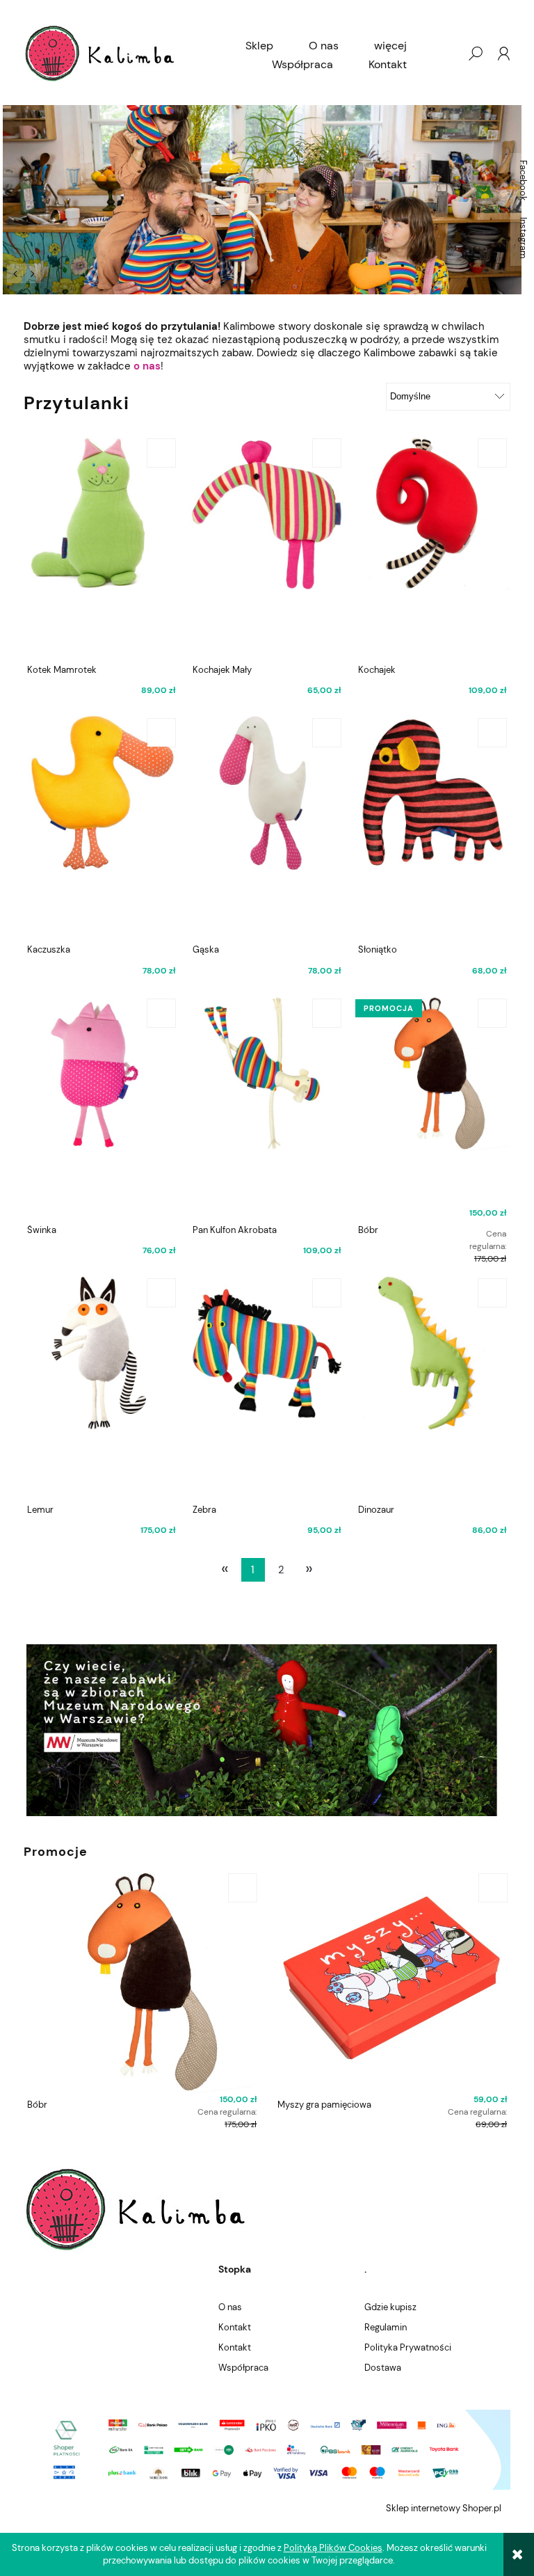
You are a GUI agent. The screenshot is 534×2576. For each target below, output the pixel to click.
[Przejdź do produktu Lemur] (101, 1387)
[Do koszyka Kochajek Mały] (327, 453)
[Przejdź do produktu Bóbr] (432, 1107)
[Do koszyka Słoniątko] (492, 733)
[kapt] (267, 1730)
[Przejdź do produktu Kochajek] (432, 547)
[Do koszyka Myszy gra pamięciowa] (493, 1888)
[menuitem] (259, 46)
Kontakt (235, 2327)
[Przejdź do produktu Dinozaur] (432, 1387)
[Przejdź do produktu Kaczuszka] (101, 827)
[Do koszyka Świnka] (161, 1013)
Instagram (523, 238)
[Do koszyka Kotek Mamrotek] (161, 453)
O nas (230, 2307)
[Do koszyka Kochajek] (492, 453)
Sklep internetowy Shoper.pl (444, 2508)
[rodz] (267, 200)
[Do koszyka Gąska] (327, 733)
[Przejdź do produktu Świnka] (101, 1107)
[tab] (50, 272)
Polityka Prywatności (408, 2347)
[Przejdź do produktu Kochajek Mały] (267, 547)
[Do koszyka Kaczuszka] (161, 733)
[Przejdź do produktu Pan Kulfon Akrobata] (267, 1107)
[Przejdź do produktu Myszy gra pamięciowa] (392, 1982)
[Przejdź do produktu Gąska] (267, 827)
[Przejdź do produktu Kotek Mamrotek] (101, 547)
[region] (267, 200)
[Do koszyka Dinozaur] (492, 1293)
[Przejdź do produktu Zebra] (267, 1387)
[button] (15, 273)
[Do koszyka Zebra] (327, 1293)
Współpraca (243, 2368)
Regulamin (386, 2327)
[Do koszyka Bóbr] (492, 1013)
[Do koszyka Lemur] (161, 1293)
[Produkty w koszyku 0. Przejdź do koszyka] (447, 54)
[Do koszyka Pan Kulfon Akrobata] (327, 1013)
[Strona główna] (100, 53)
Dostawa (383, 2368)
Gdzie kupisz (390, 2307)
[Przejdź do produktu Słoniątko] (432, 827)
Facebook (523, 181)
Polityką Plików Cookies (333, 2548)
